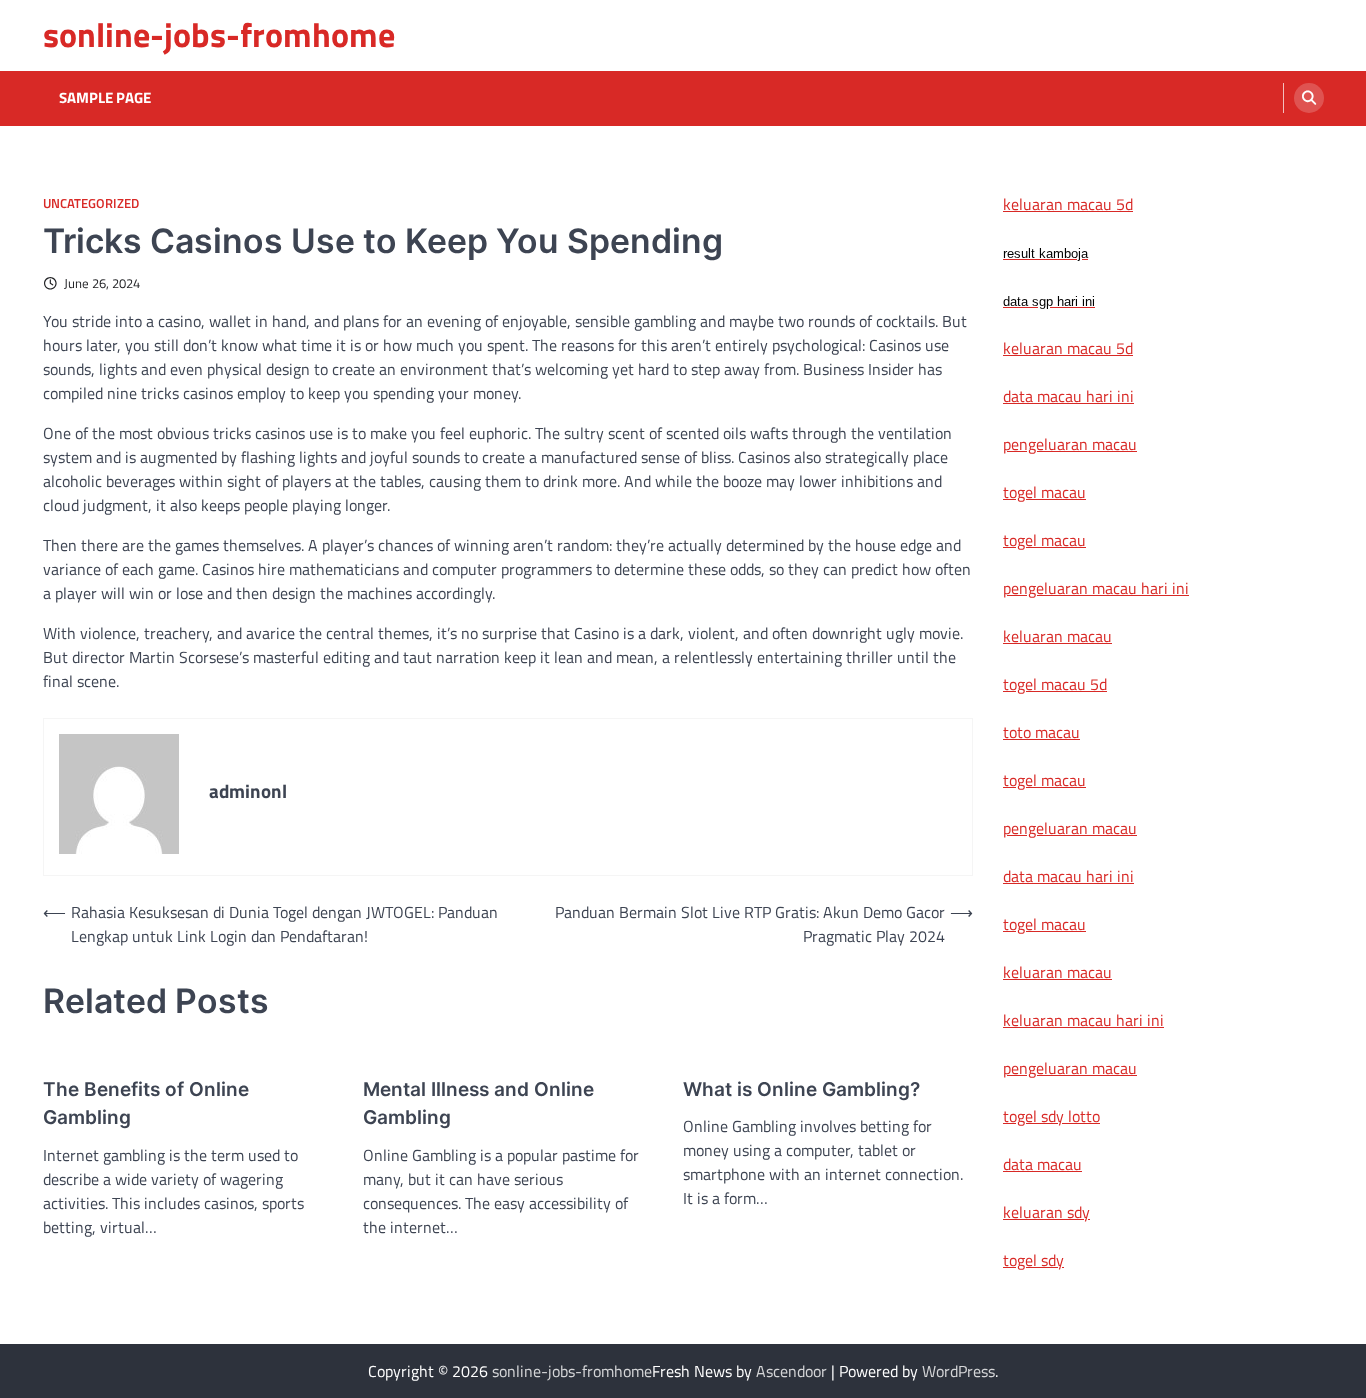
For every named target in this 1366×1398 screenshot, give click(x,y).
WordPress (958, 1371)
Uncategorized (91, 203)
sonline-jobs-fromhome (219, 34)
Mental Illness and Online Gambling (478, 1104)
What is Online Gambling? (801, 1089)
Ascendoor (791, 1371)
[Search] (1309, 98)
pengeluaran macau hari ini (1096, 588)
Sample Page (105, 98)
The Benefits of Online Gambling (146, 1104)
